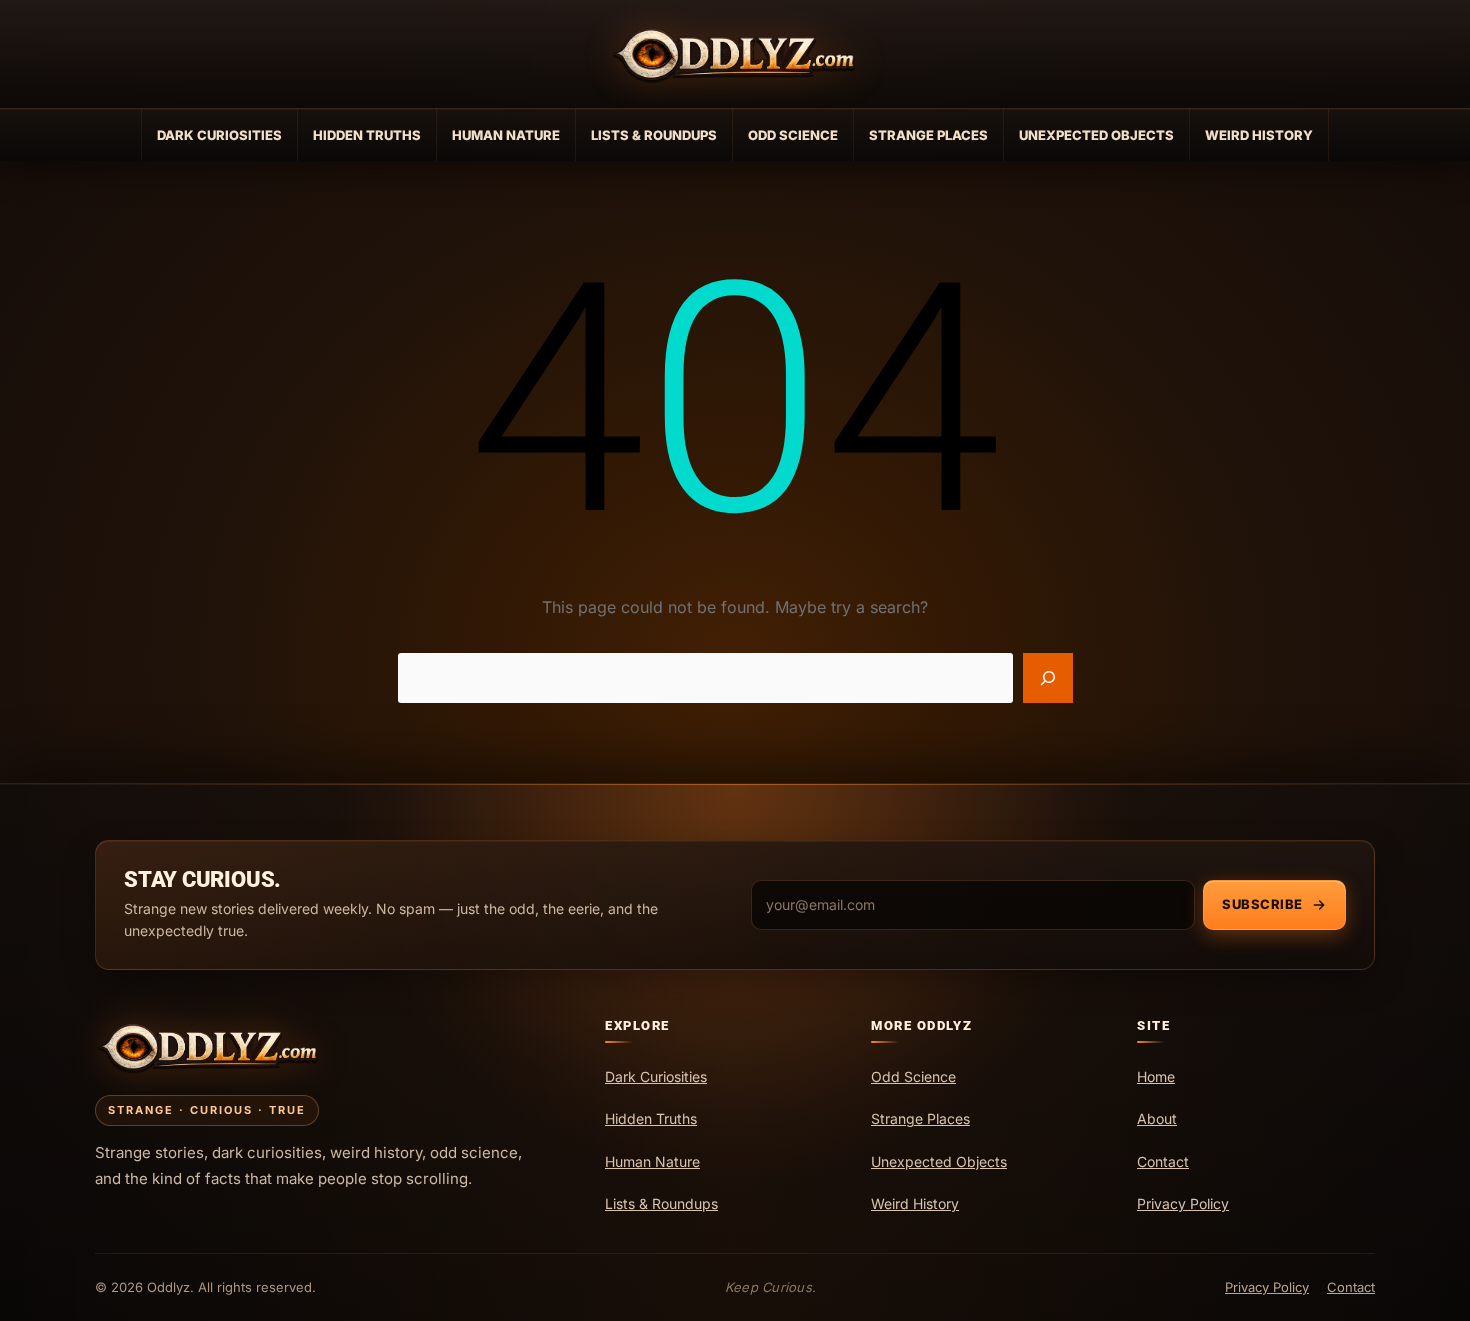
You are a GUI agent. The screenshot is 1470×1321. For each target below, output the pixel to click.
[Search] (1048, 678)
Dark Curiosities (219, 135)
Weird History (1259, 135)
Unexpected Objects (1096, 135)
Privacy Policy (1267, 1287)
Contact (1351, 1287)
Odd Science (793, 135)
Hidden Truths (367, 135)
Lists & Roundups (654, 135)
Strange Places (928, 135)
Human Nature (506, 135)
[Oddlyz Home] (735, 54)
